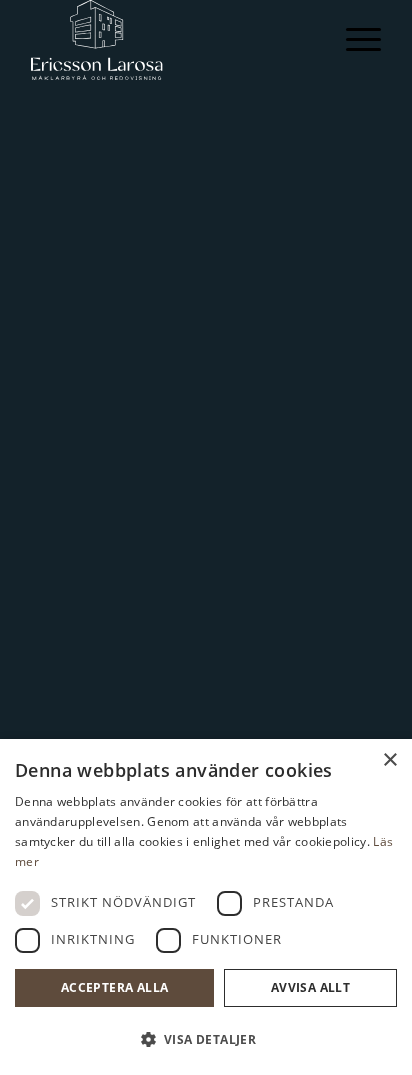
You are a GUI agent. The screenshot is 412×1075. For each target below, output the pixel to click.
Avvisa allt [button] (310, 987)
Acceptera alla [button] (115, 987)
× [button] (389, 760)
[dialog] (206, 907)
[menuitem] (353, 40)
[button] (206, 1040)
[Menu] (353, 40)
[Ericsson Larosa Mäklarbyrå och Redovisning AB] (171, 40)
